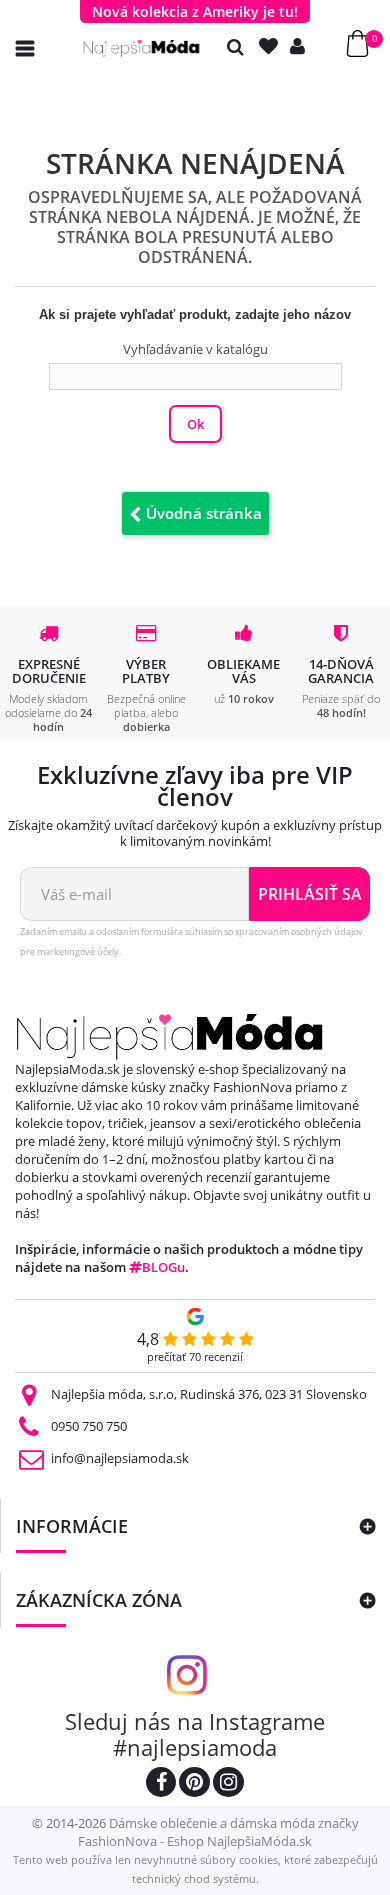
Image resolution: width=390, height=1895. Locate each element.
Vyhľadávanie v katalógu (195, 349)
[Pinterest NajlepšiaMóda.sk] (194, 1784)
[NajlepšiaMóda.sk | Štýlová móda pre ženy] (141, 48)
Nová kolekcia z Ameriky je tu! (195, 11)
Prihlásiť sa (310, 894)
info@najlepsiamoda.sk (120, 1458)
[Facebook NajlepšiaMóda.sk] (161, 1784)
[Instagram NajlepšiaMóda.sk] (228, 1784)
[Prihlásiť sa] (302, 46)
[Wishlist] (273, 46)
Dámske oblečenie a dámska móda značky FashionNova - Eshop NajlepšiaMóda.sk (218, 1832)
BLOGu (163, 1267)
